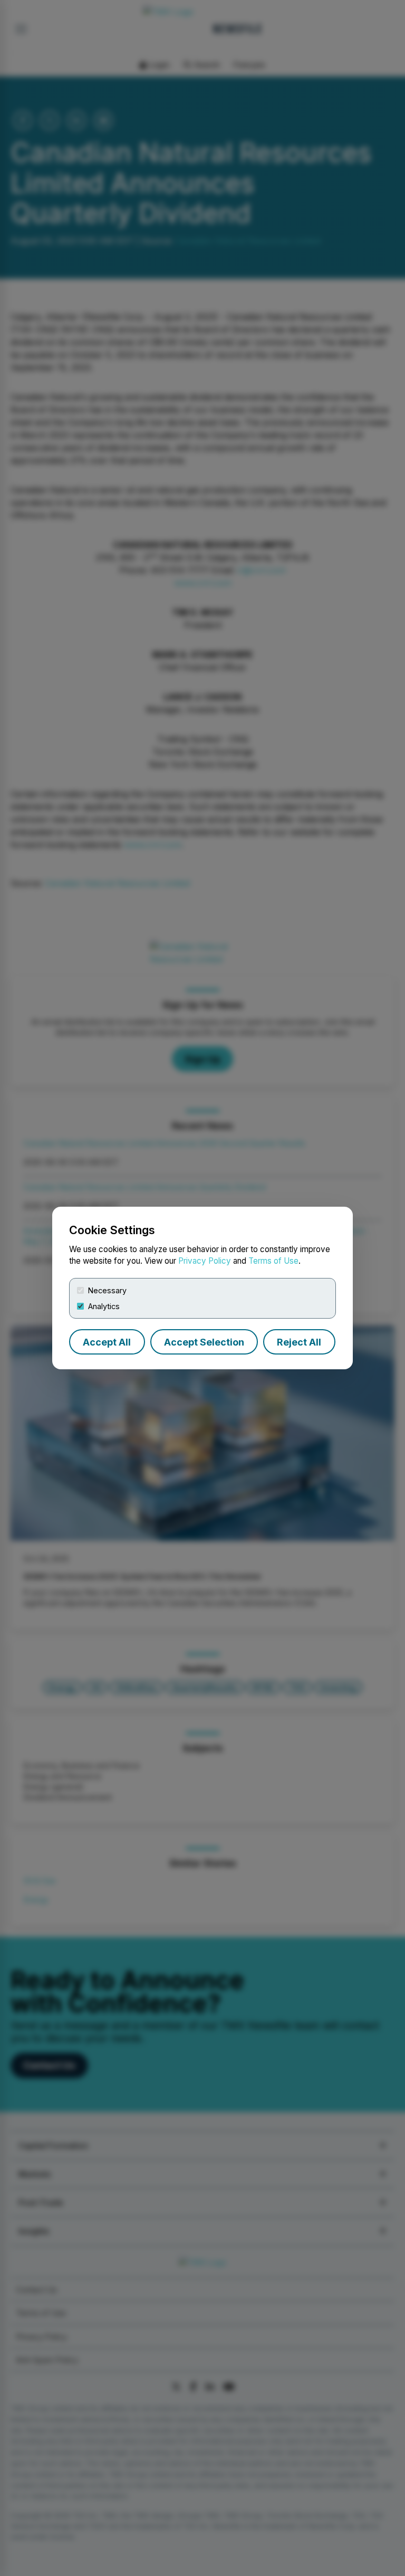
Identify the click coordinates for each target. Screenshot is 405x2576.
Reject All (299, 1342)
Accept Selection (204, 1342)
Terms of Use (273, 1261)
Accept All (107, 1342)
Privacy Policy (205, 1261)
